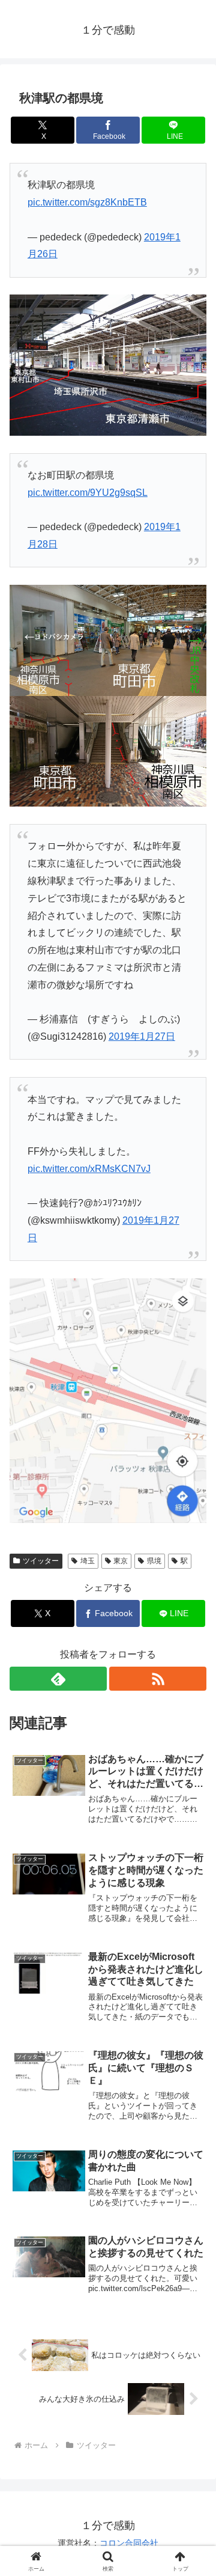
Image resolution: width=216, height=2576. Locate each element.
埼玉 (88, 1561)
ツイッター (41, 1561)
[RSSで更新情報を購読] (158, 1679)
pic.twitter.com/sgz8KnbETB (87, 202)
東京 (121, 1561)
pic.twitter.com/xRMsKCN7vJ (89, 1169)
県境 (154, 1561)
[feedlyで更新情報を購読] (58, 1679)
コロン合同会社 (129, 2543)
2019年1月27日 (142, 1036)
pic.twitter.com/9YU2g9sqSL (88, 493)
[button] (193, 1863)
